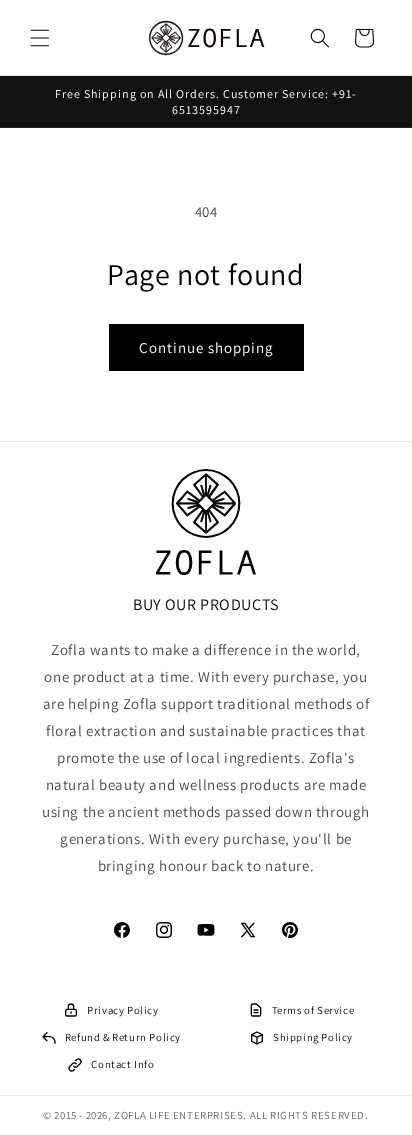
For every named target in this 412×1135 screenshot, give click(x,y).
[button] (40, 38)
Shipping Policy (313, 1037)
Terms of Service (313, 1010)
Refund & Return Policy (123, 1037)
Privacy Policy (122, 1010)
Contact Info (122, 1064)
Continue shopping (206, 347)
